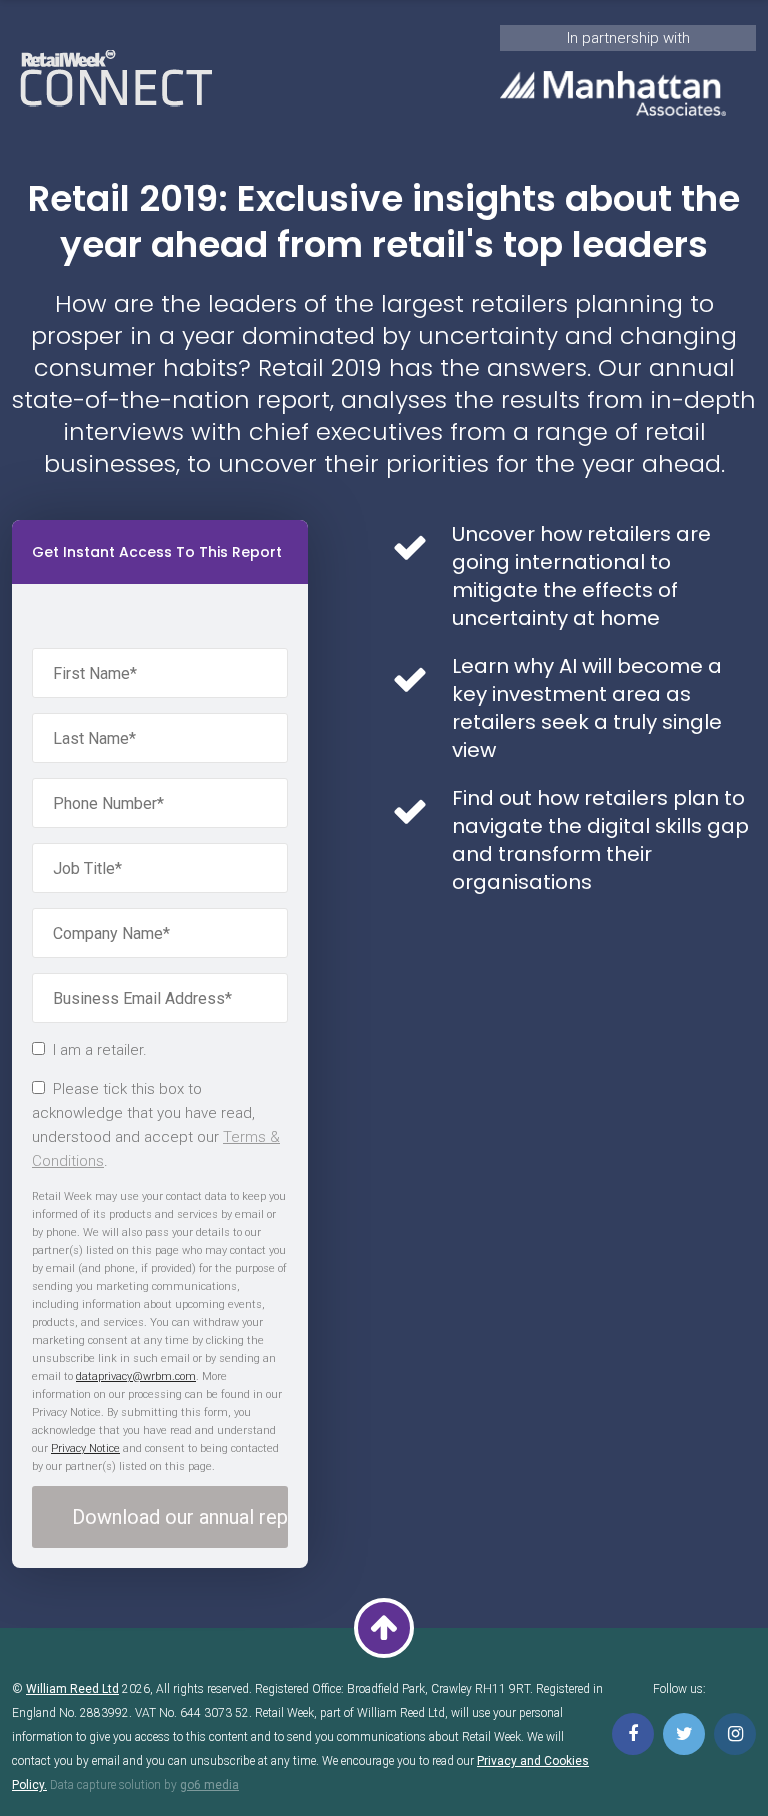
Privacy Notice (85, 1448)
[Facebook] (633, 1734)
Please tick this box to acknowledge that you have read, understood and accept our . (156, 1125)
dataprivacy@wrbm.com (136, 1376)
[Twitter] (684, 1734)
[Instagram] (735, 1734)
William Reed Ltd (72, 1689)
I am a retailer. (100, 1050)
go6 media (209, 1785)
